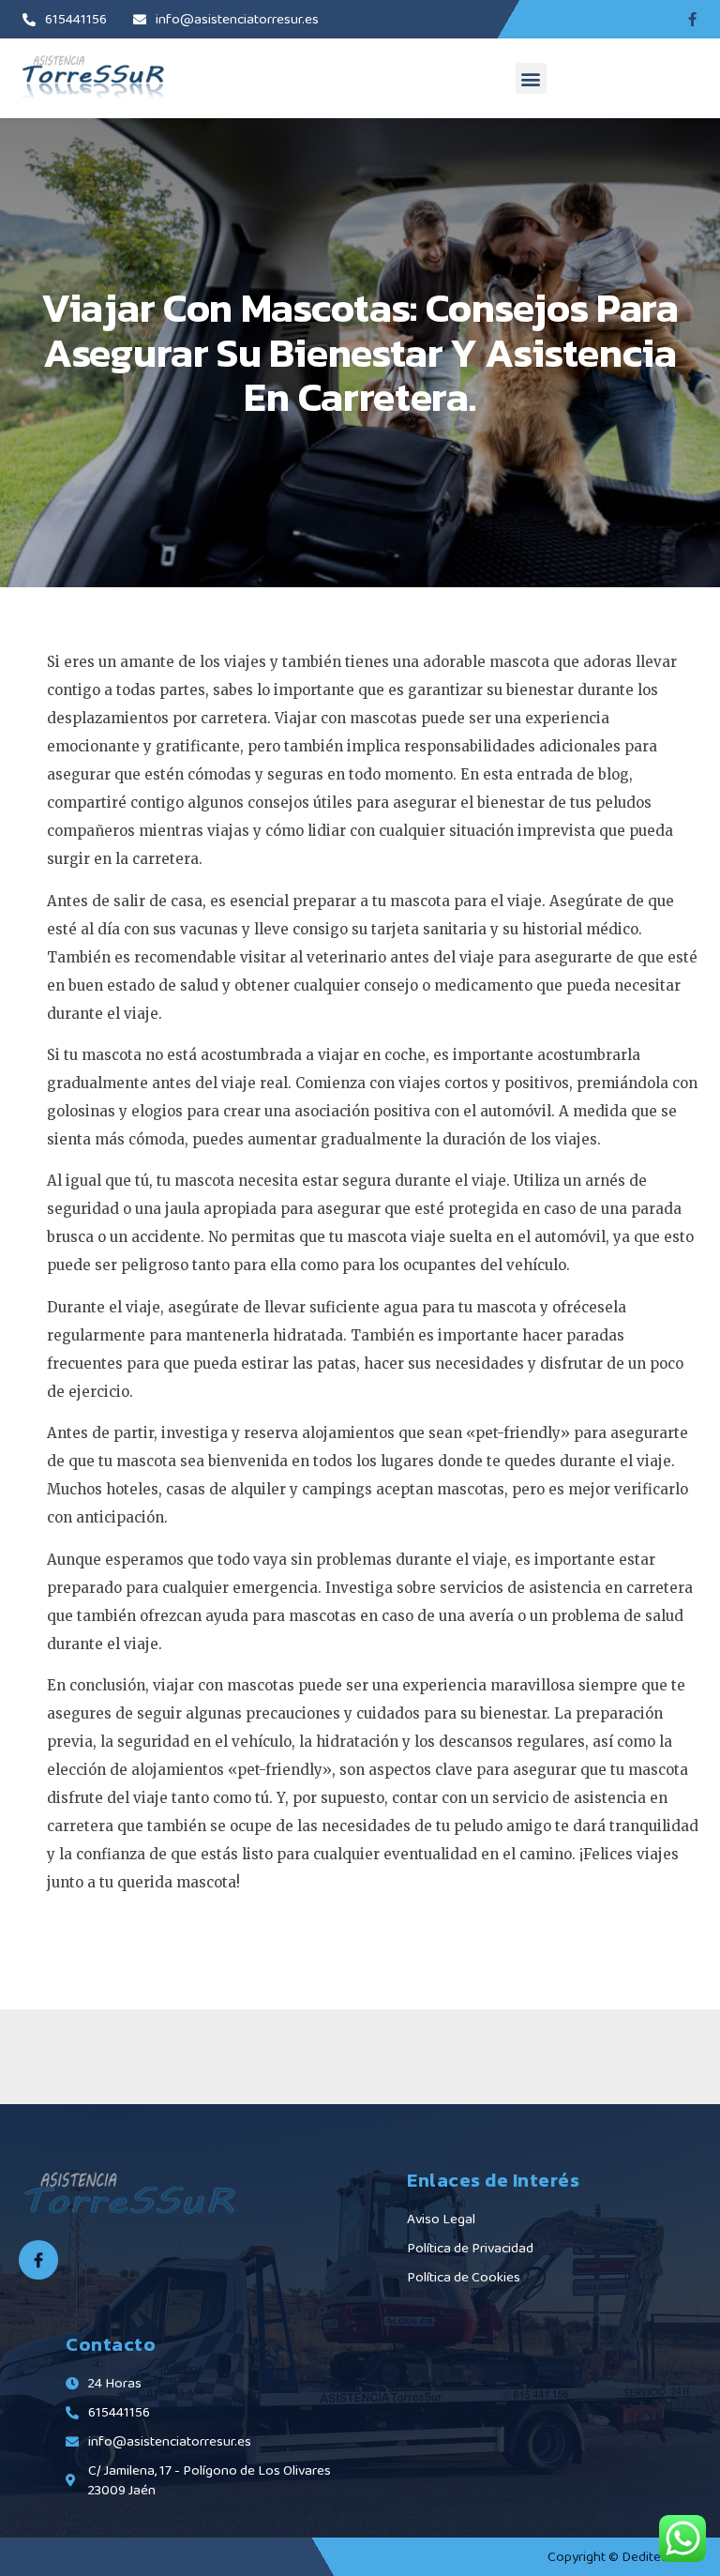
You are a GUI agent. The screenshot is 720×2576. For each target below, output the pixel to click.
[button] (531, 78)
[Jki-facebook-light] (38, 2260)
